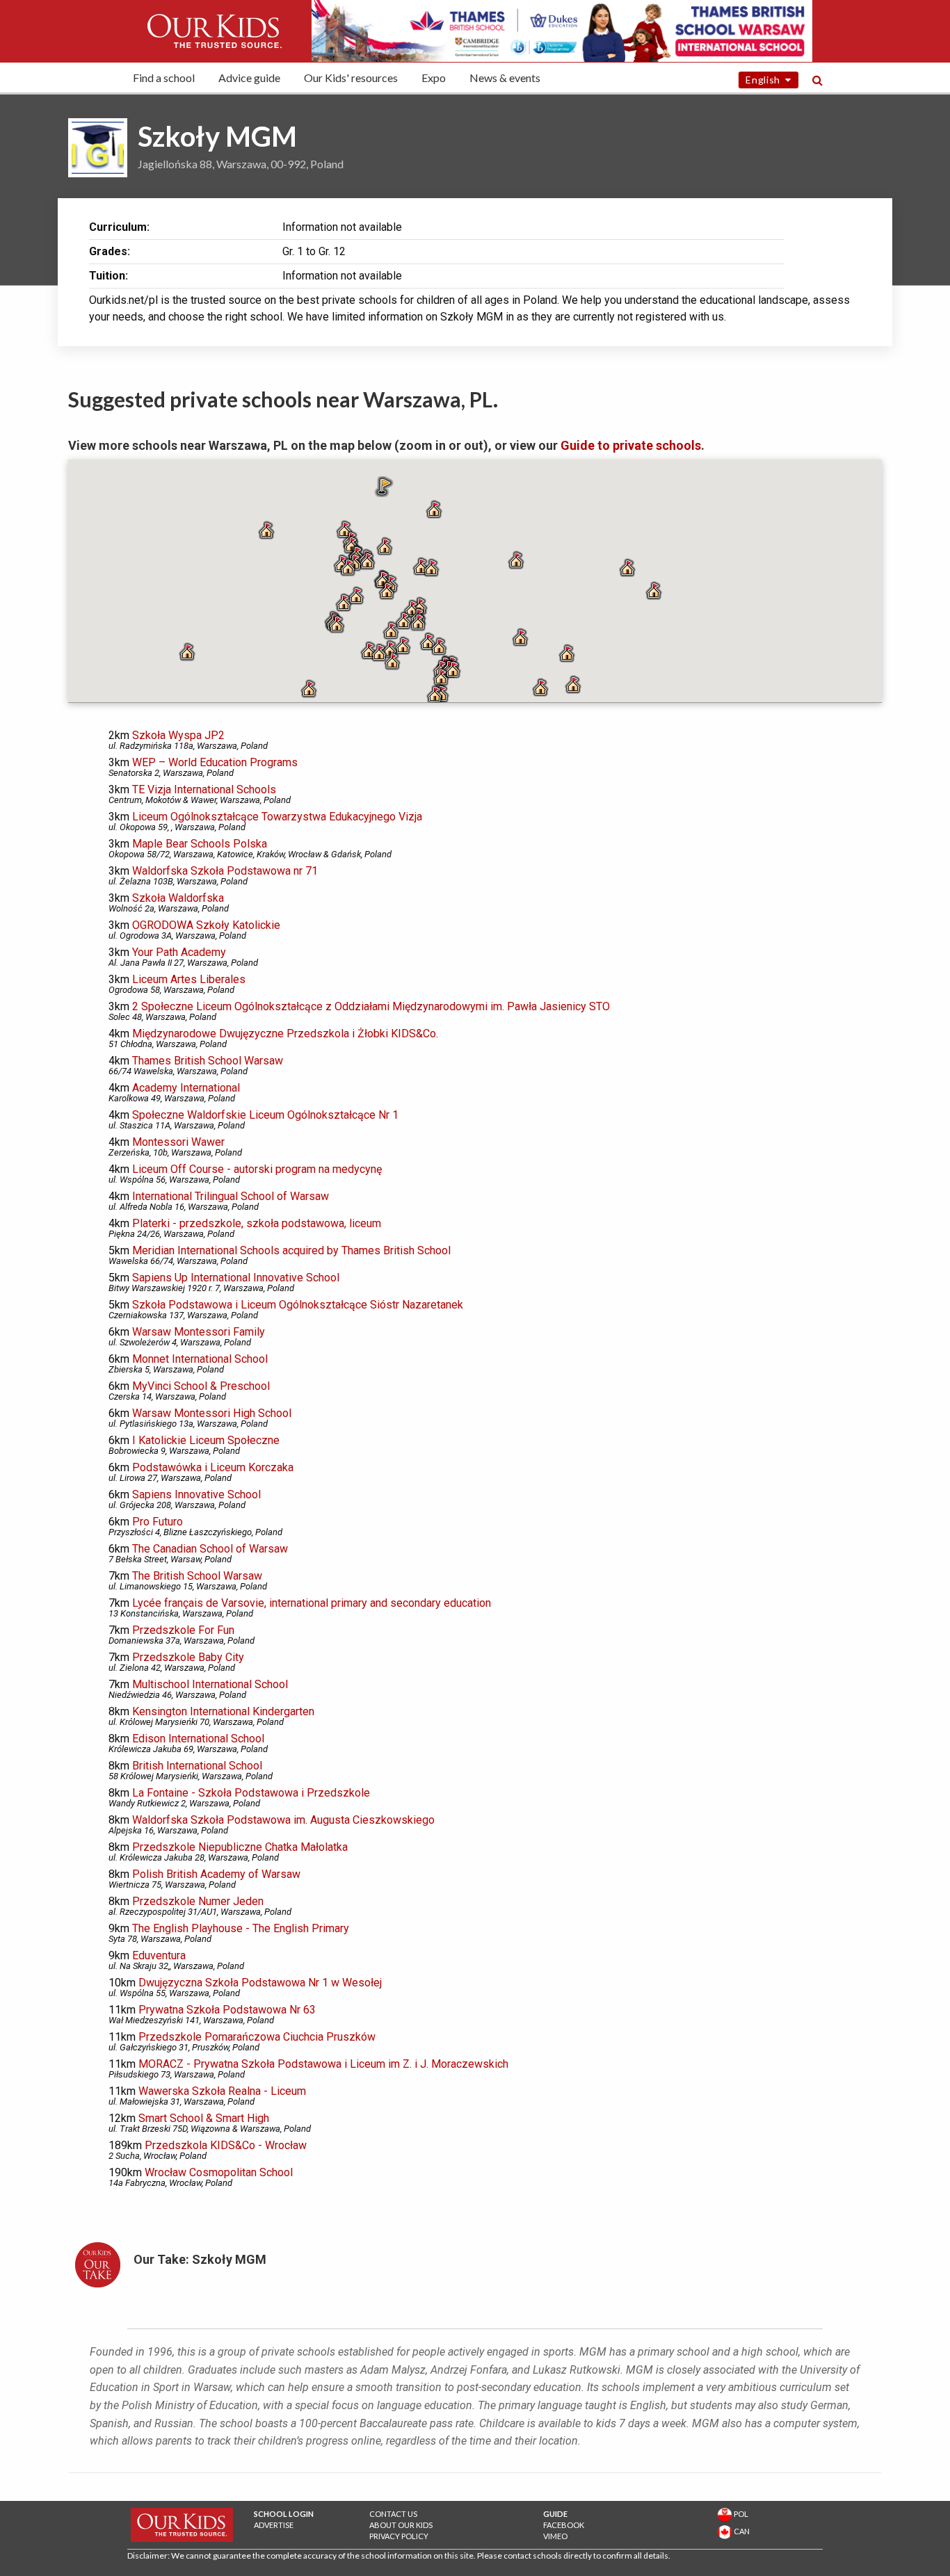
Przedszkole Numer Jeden (198, 1901)
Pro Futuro (158, 1522)
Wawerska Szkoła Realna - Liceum (222, 2091)
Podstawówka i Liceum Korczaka (213, 1467)
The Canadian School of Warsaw (210, 1549)
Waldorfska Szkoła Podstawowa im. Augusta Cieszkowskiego (283, 1820)
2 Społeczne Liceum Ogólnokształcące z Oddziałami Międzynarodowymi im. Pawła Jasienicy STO (371, 1006)
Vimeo (555, 2536)
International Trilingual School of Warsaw (231, 1196)
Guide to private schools (631, 445)
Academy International (186, 1088)
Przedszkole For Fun (183, 1630)
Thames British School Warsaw (208, 1061)
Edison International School (198, 1739)
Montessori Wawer (178, 1142)
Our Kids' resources (351, 78)
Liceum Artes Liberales (189, 979)
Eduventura (159, 1955)
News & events (505, 78)
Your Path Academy (179, 952)
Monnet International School (200, 1359)
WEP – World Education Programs (215, 762)
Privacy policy (399, 2536)
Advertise (274, 2525)
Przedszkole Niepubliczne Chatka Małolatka (240, 1847)
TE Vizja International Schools (204, 789)
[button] (434, 510)
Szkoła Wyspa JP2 (178, 735)
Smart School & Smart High (204, 2118)
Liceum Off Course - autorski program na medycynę (257, 1169)
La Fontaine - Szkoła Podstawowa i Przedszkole (251, 1793)
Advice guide (249, 78)
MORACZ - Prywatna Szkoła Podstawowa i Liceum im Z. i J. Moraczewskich (323, 2064)
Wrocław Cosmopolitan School (219, 2172)
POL (740, 2514)
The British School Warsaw (197, 1576)
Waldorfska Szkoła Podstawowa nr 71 (225, 871)
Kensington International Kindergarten (223, 1711)
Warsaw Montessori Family (199, 1332)
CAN (741, 2531)
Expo (434, 78)
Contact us (393, 2514)
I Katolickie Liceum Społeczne (206, 1440)
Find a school (164, 78)
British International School (197, 1766)
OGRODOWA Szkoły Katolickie (206, 925)
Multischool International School (210, 1684)
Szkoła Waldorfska (178, 898)
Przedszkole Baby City (188, 1657)
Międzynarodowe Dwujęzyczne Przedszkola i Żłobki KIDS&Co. (285, 1034)
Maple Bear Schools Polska (200, 844)
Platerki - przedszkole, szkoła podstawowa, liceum (257, 1223)
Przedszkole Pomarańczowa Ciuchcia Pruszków (257, 2037)
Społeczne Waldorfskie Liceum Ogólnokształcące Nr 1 (265, 1115)
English (765, 80)
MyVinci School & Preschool (201, 1386)
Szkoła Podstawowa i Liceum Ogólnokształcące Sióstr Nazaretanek (298, 1305)
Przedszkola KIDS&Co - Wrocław (226, 2145)
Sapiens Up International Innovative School (236, 1278)
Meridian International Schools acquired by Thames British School (291, 1250)
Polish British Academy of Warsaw (216, 1874)
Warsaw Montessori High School (212, 1413)
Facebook (564, 2525)
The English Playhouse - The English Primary (241, 1928)
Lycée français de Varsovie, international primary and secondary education (312, 1603)
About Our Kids (401, 2525)
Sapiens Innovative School (196, 1494)
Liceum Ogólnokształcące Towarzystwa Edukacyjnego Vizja (277, 817)
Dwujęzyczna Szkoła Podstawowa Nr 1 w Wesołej (260, 1983)
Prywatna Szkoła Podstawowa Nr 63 (227, 2010)
